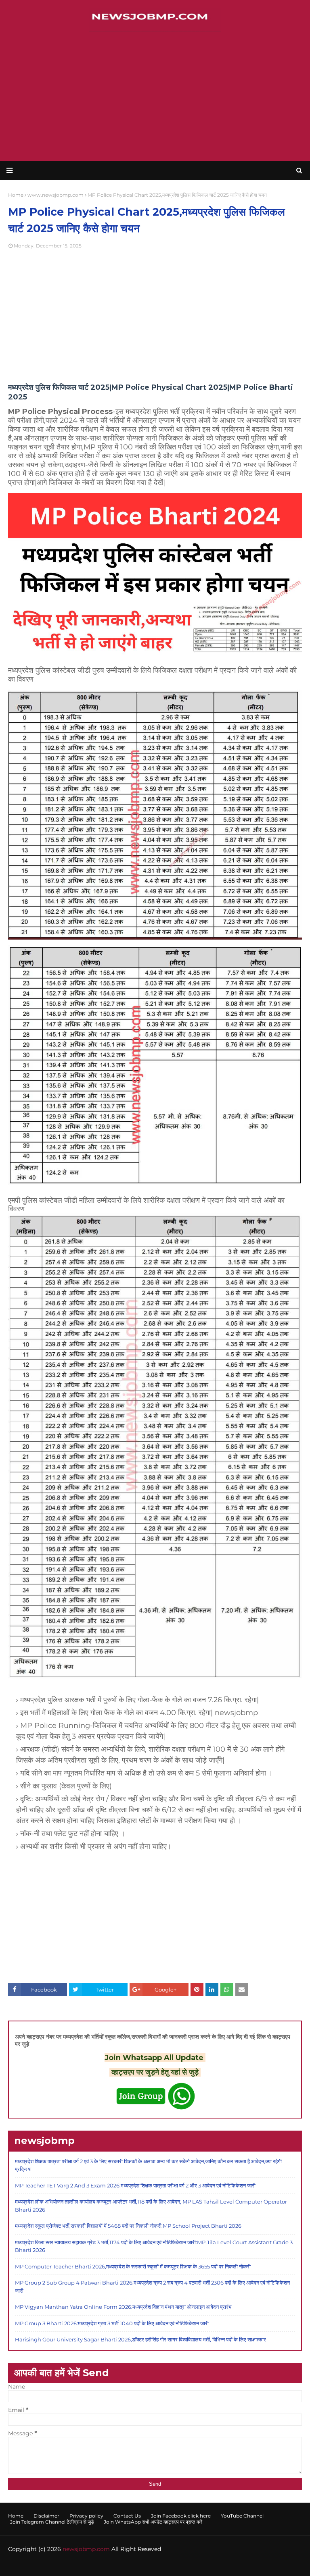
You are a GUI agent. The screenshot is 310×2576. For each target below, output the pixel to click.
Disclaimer (46, 2516)
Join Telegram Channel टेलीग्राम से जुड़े (52, 2522)
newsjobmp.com (86, 2549)
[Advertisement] (155, 97)
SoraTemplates (54, 2565)
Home (16, 2516)
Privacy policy (86, 2516)
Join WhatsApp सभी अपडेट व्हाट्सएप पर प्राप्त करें (153, 2522)
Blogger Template (134, 2565)
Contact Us (127, 2516)
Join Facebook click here (181, 2516)
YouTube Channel (242, 2516)
